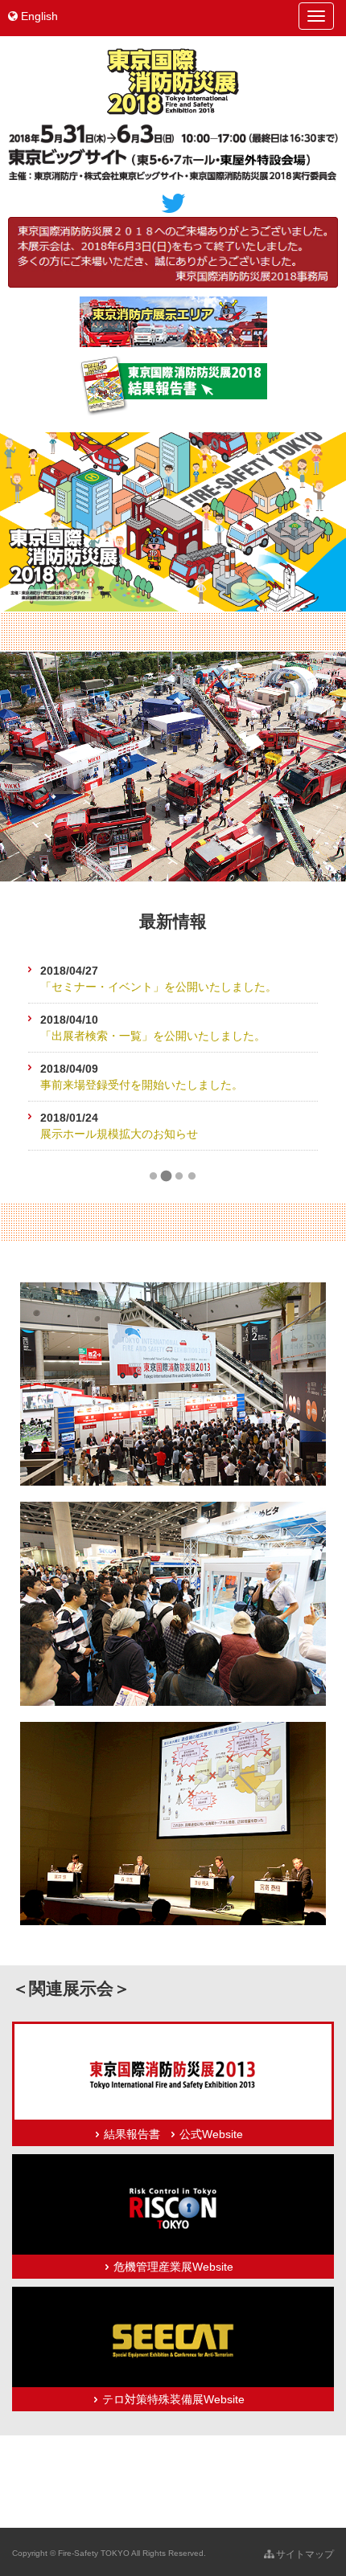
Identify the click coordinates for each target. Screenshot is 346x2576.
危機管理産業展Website (173, 2267)
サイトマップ (304, 2554)
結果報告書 (132, 2134)
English (38, 16)
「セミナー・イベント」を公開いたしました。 (159, 987)
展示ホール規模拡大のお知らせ (119, 1134)
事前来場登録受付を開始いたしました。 (142, 1085)
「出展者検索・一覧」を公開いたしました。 (153, 1036)
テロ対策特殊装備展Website (173, 2399)
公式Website (211, 2134)
